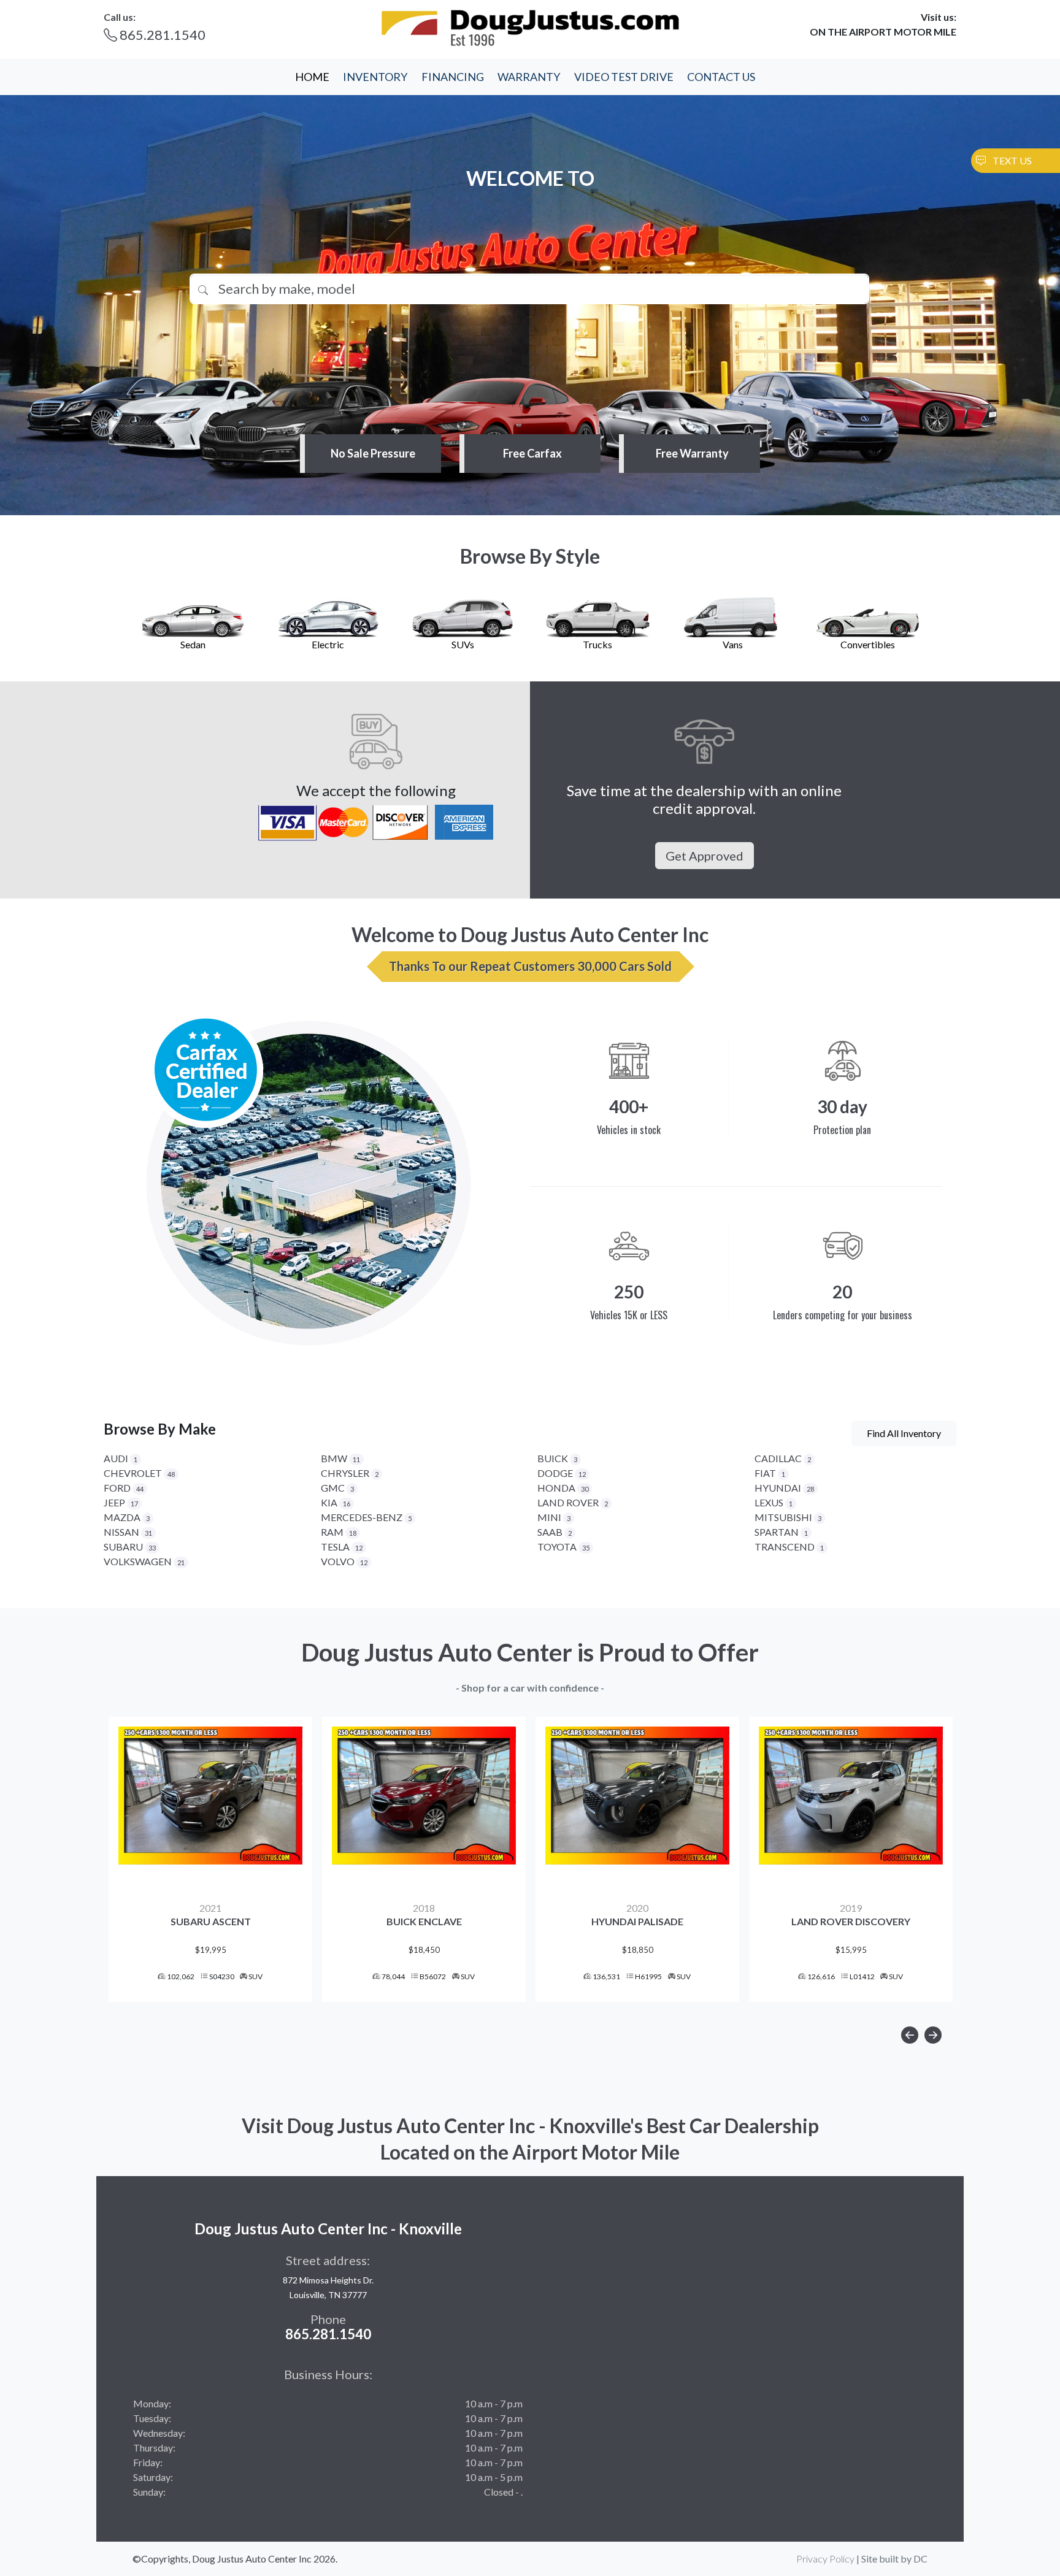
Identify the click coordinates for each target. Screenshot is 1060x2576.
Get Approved (705, 856)
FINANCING (453, 77)
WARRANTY (529, 77)
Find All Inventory (904, 1433)
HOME (312, 77)
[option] (210, 1859)
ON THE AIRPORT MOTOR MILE (883, 32)
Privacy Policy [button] (825, 2559)
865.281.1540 (161, 35)
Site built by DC (894, 2559)
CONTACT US (721, 77)
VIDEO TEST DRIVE (624, 77)
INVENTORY (375, 77)
